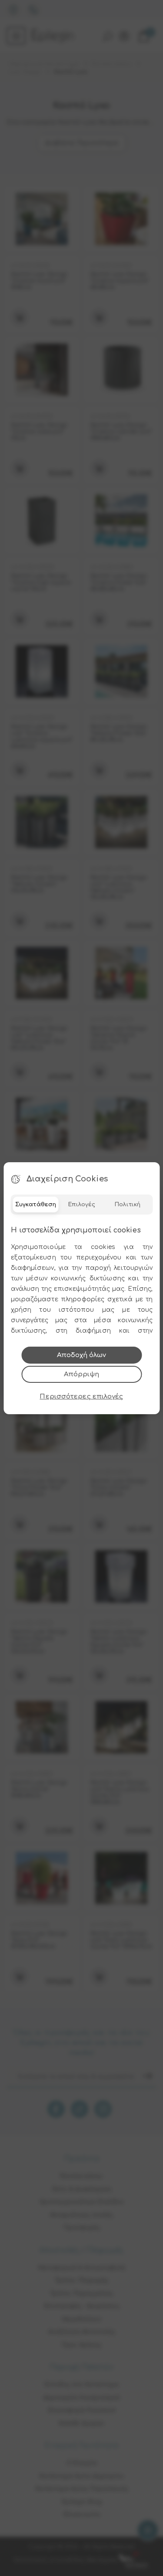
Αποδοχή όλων (81, 1355)
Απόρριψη (81, 1374)
